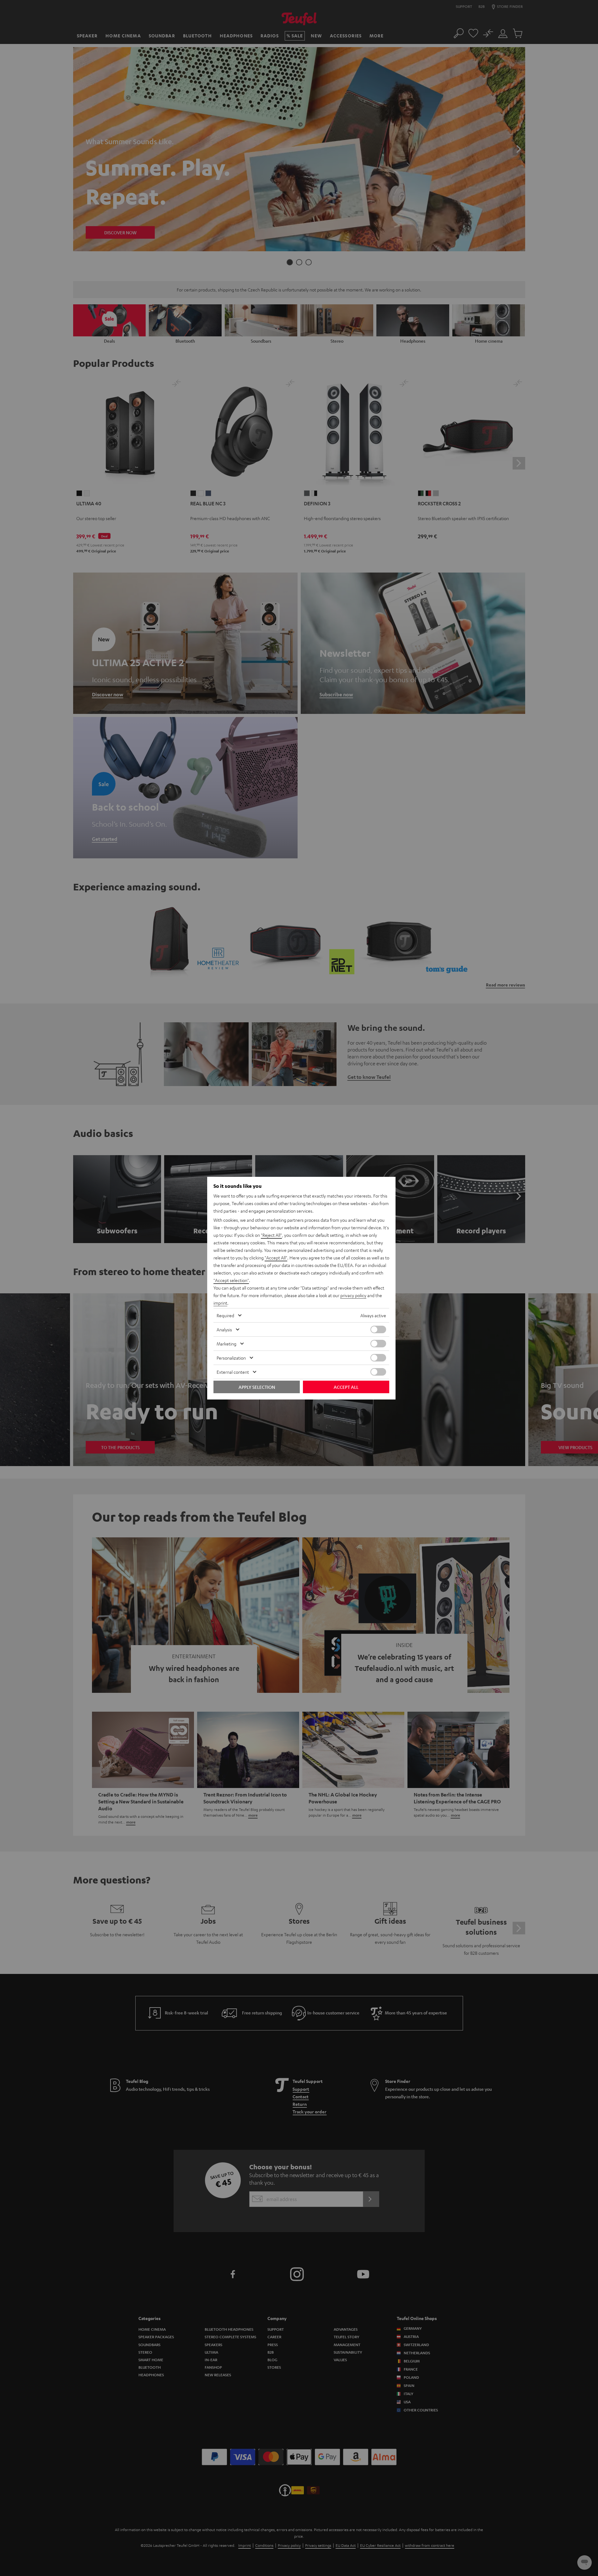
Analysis (224, 1329)
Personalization (231, 1358)
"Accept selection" (231, 1280)
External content (233, 1372)
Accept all (346, 1387)
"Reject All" (271, 1235)
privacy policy (353, 1295)
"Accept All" (276, 1258)
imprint (220, 1303)
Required (225, 1315)
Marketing (226, 1344)
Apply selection (257, 1387)
